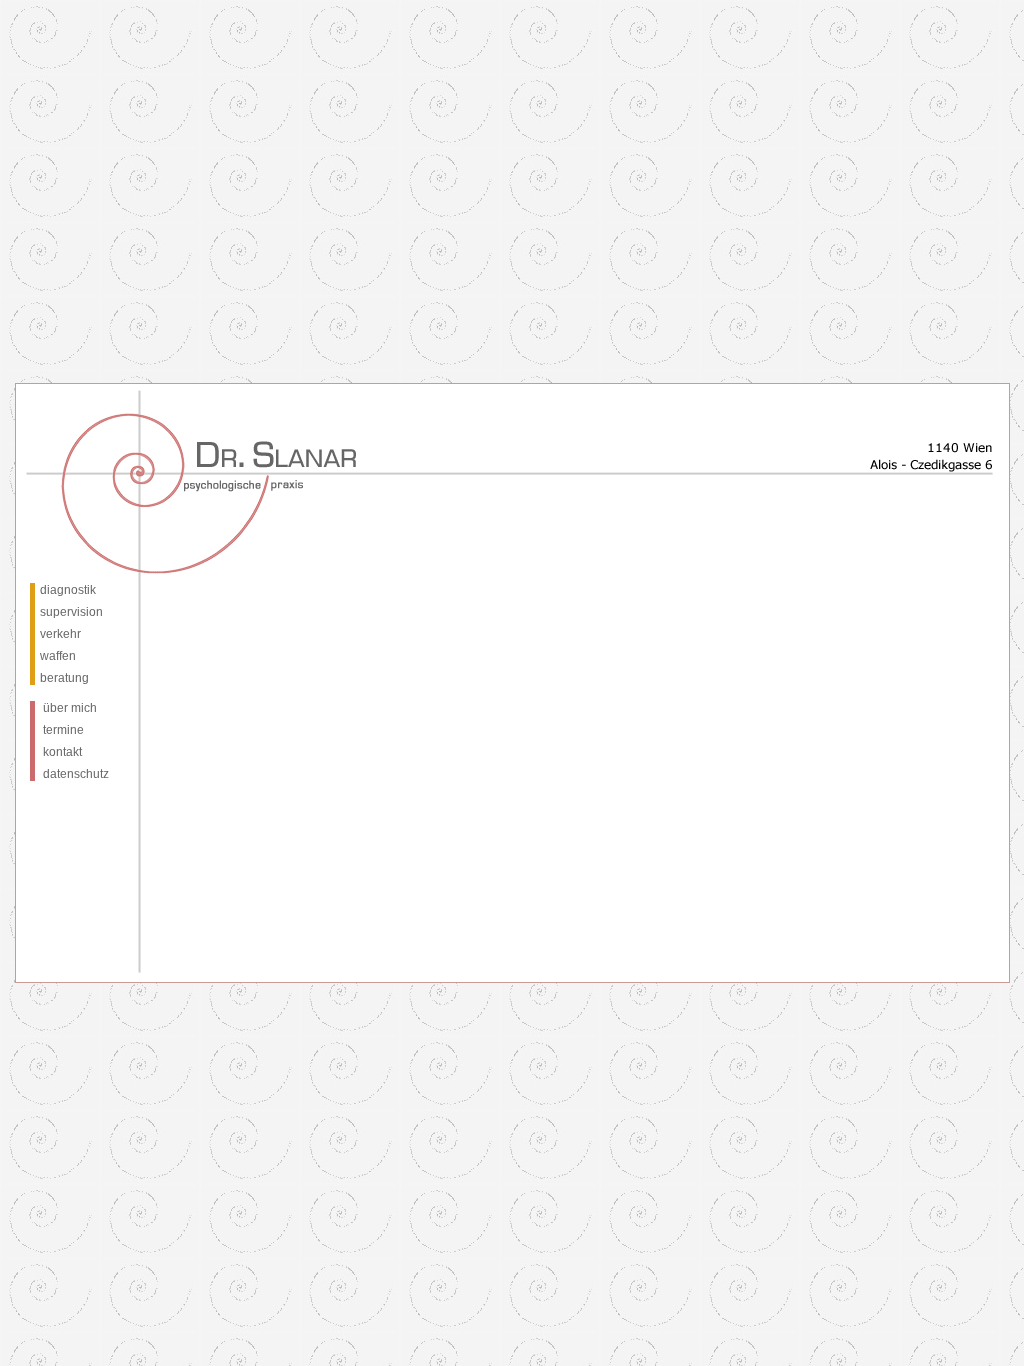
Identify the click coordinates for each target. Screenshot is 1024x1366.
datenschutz (76, 774)
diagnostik (68, 590)
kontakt (62, 752)
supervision (71, 612)
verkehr (60, 634)
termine (63, 730)
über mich (70, 708)
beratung (64, 678)
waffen (58, 656)
